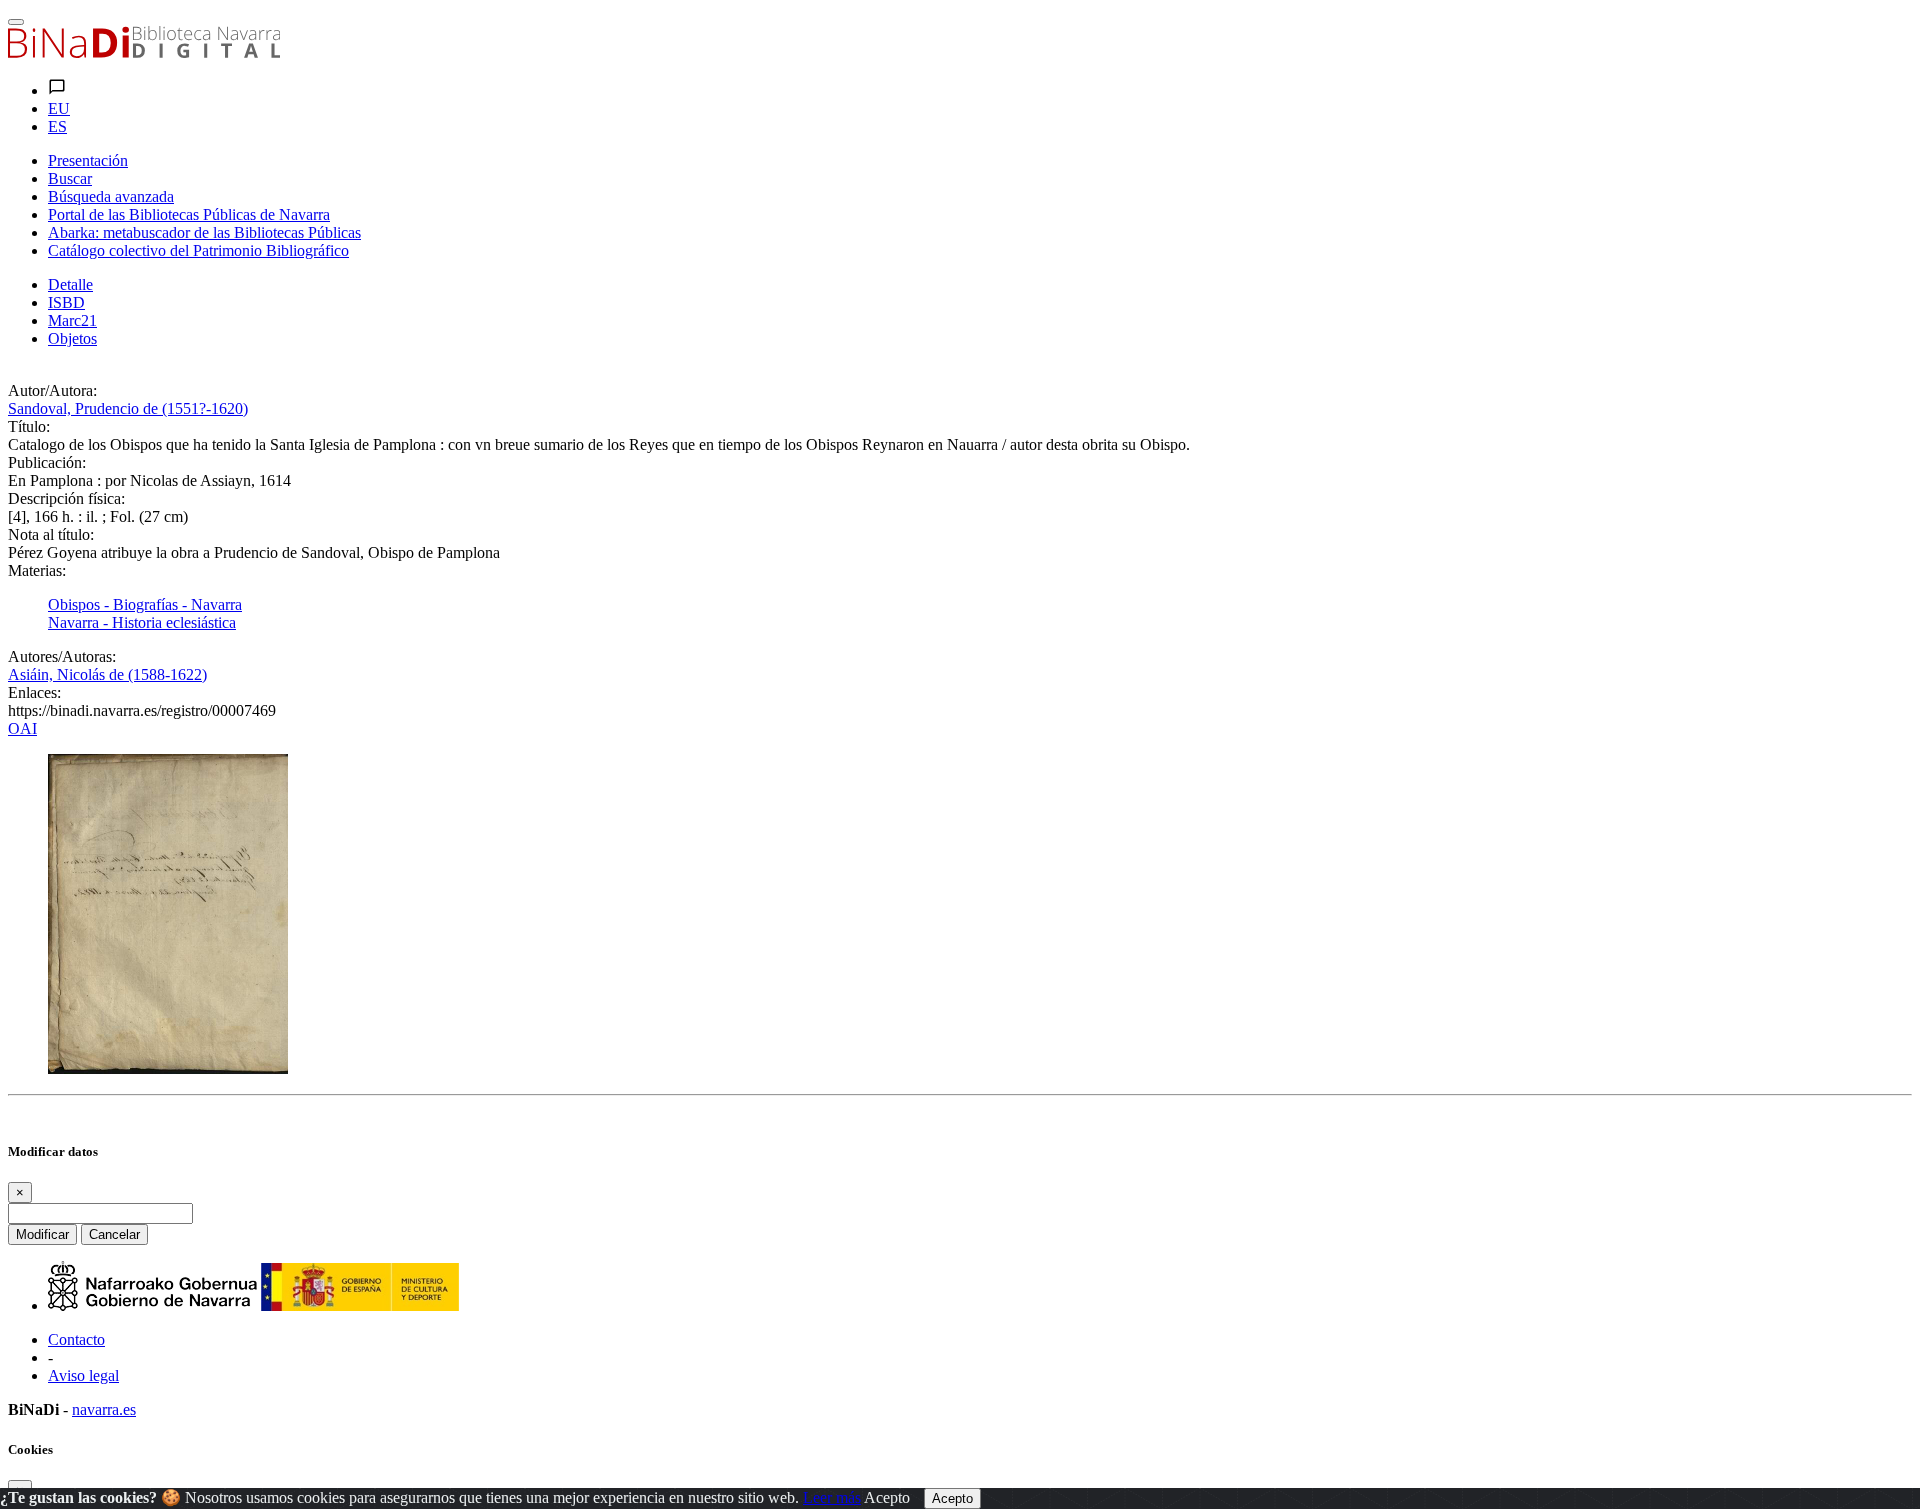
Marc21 (72, 320)
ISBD (66, 302)
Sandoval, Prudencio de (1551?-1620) (128, 408)
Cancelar (114, 1234)
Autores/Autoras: (62, 656)
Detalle (70, 284)
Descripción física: (66, 498)
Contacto (76, 1339)
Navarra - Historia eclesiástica (142, 622)
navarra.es (104, 1409)
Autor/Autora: (52, 390)
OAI (22, 728)
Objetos (72, 338)
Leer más (832, 1497)
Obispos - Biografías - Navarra (145, 604)
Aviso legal (83, 1375)
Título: (29, 426)
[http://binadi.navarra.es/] (144, 52)
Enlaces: (34, 692)
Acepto (887, 1497)
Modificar (42, 1234)
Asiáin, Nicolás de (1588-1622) (107, 674)
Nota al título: (51, 534)
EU (59, 108)
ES (57, 126)
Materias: (37, 570)
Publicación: (47, 462)
